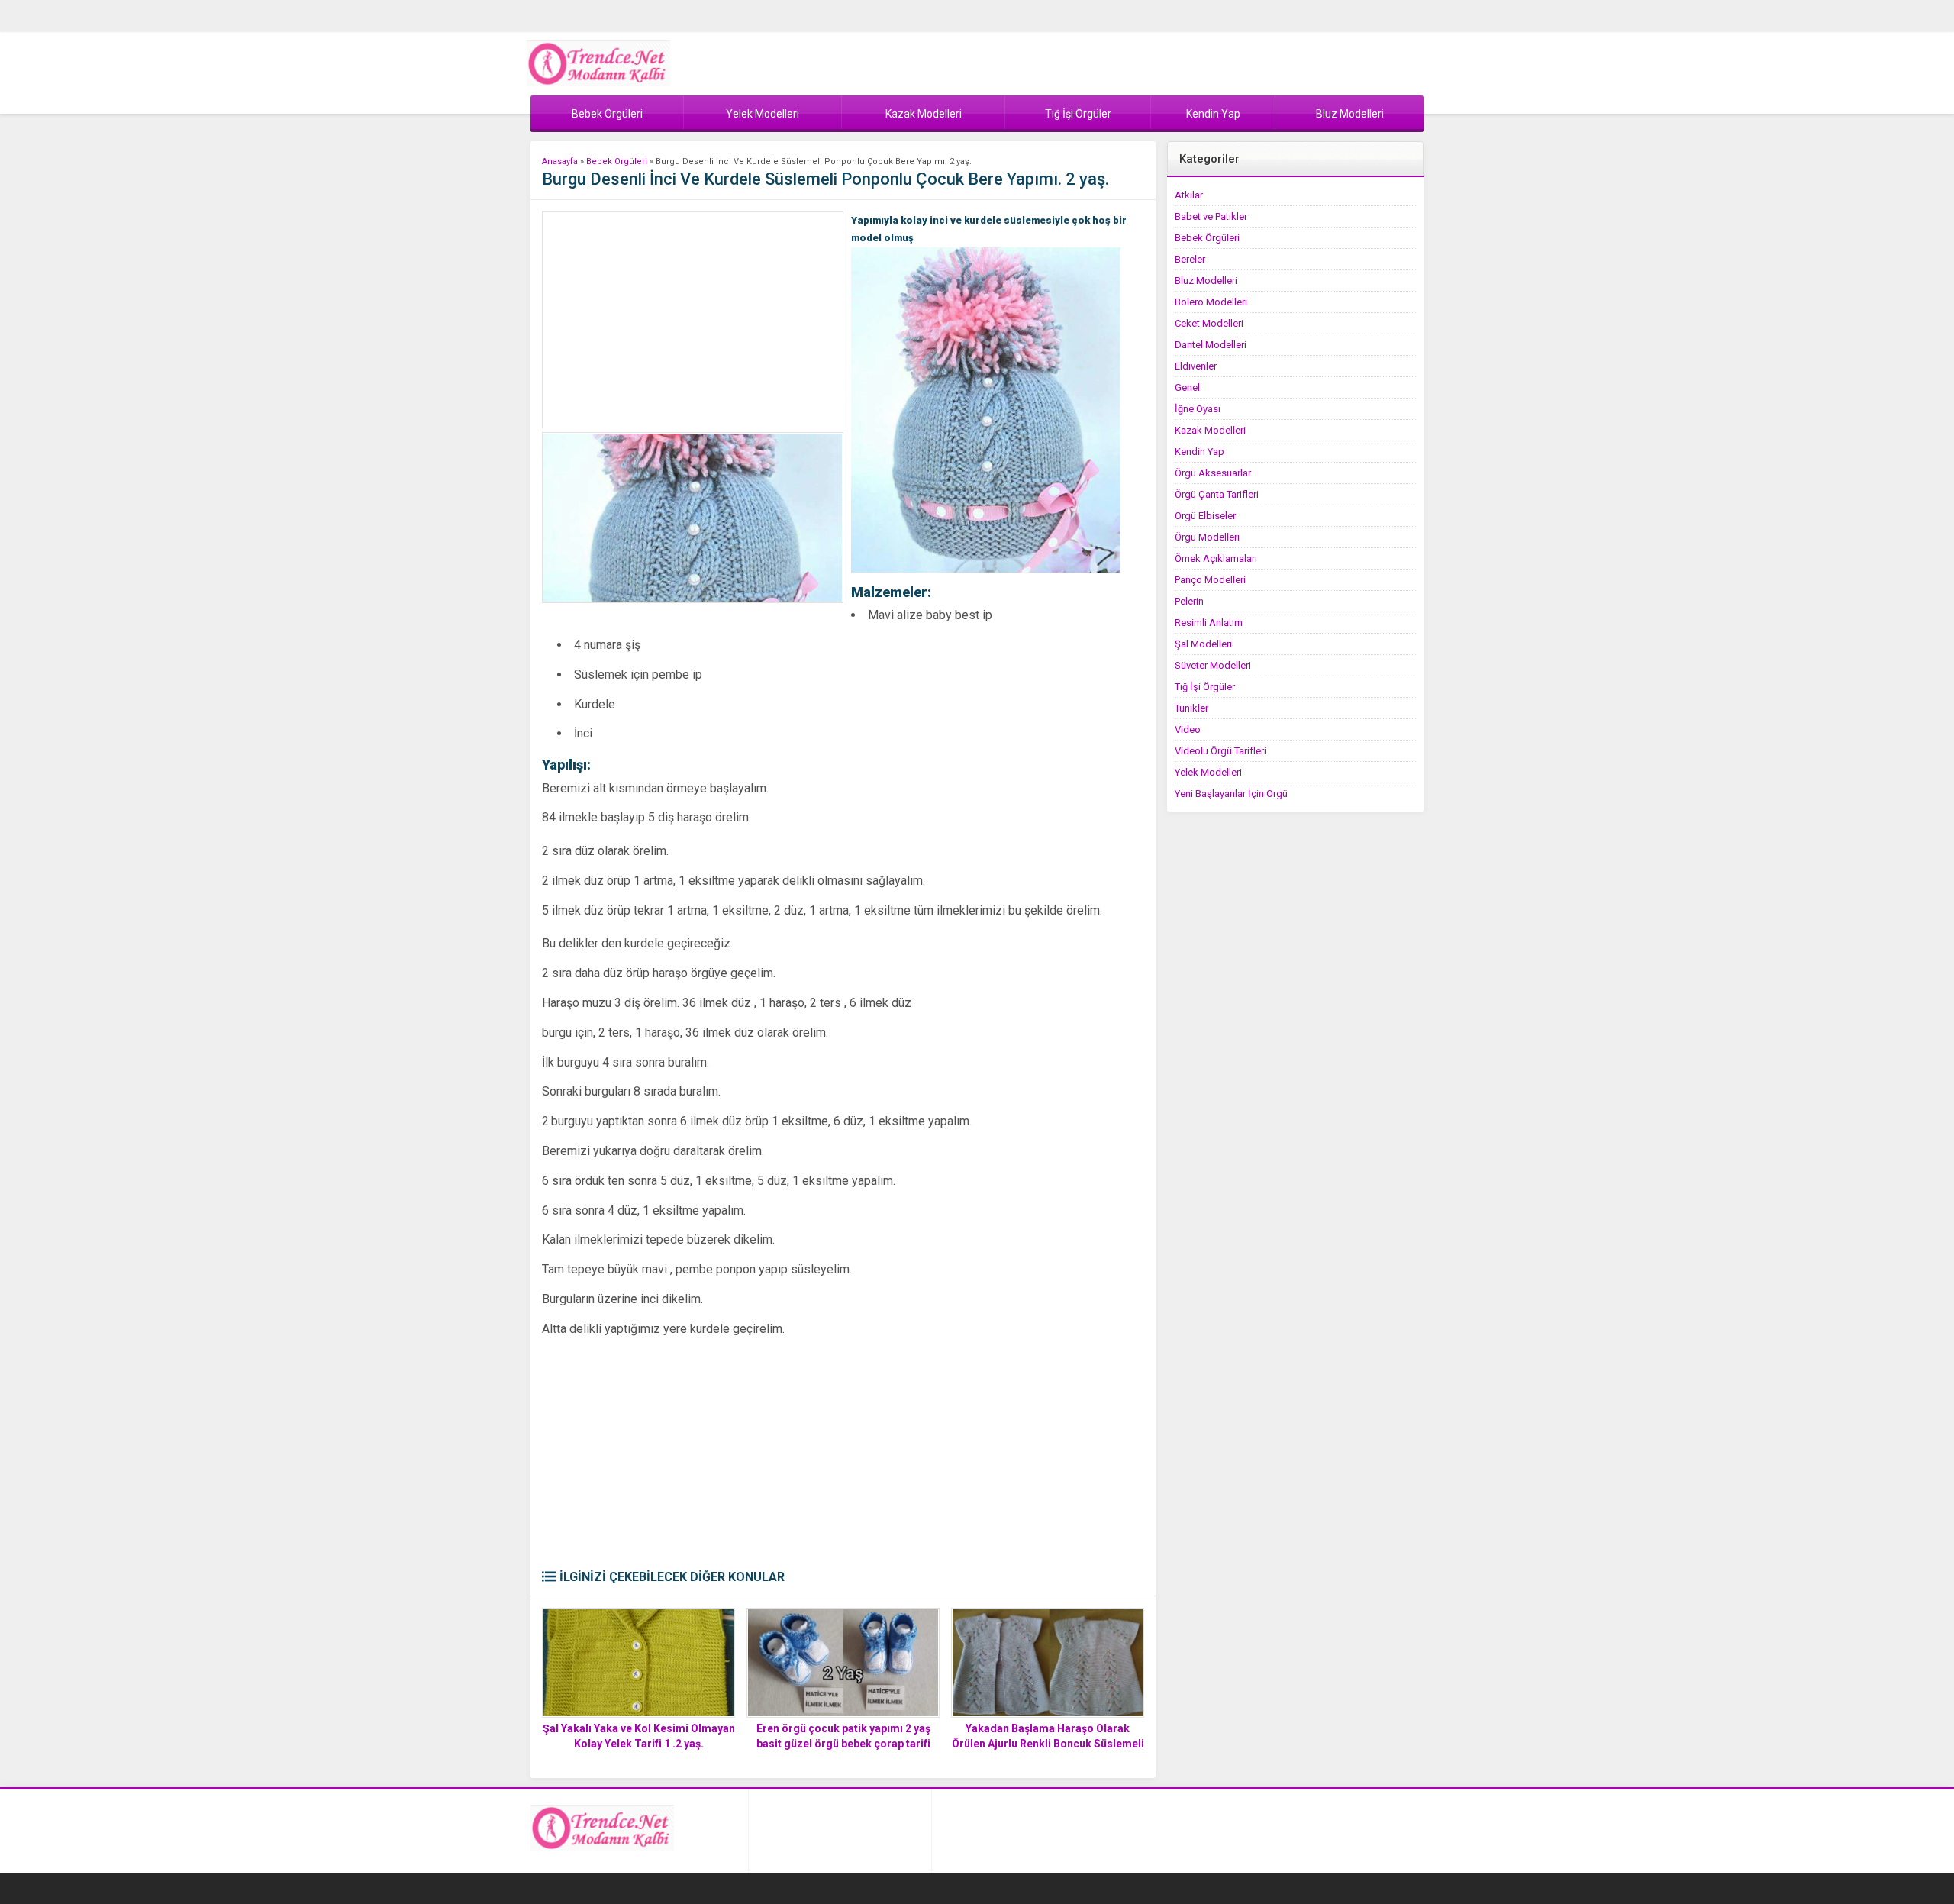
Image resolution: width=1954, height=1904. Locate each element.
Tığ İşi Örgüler (1205, 687)
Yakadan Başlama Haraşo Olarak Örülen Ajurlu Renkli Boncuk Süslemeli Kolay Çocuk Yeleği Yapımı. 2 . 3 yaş (1048, 1744)
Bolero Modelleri (1211, 302)
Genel (1187, 387)
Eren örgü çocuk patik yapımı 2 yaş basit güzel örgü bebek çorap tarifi (843, 1736)
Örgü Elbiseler (1205, 516)
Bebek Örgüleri (617, 161)
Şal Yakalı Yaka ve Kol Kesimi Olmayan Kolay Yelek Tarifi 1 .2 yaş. (639, 1736)
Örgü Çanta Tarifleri (1217, 494)
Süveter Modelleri (1213, 665)
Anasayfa (560, 161)
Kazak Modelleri (1210, 430)
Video (1188, 729)
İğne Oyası (1198, 409)
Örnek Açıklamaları (1216, 558)
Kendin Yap (1199, 452)
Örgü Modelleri (1207, 537)
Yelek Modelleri (1208, 772)
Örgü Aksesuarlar (1213, 473)
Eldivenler (1196, 366)
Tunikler (1191, 708)
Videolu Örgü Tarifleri (1220, 751)
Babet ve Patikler (1211, 216)
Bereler (1190, 259)
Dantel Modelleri (1211, 345)
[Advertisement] (693, 320)
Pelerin (1189, 601)
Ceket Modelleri (1209, 323)
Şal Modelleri (1203, 644)
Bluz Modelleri (1206, 281)
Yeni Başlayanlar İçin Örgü (1231, 794)
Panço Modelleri (1210, 580)
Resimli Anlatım (1209, 623)
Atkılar (1189, 195)
